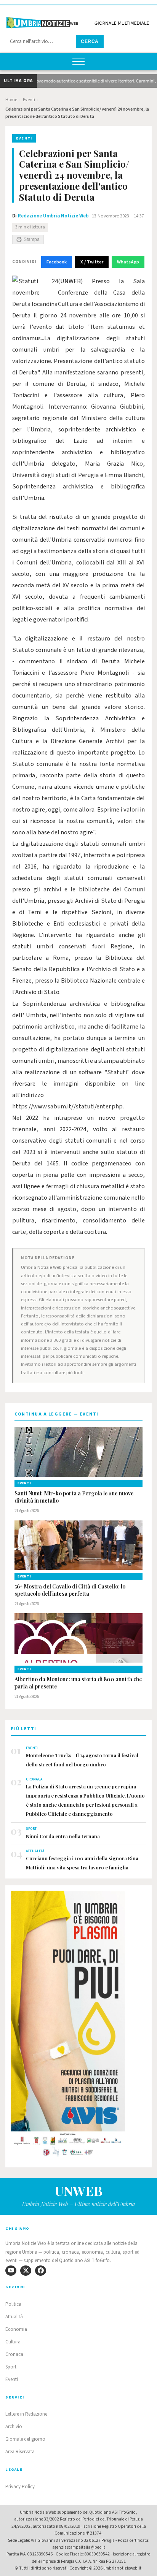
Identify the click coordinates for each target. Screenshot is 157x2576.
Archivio (14, 2427)
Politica (13, 2304)
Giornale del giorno (25, 2439)
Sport (11, 2367)
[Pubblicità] (78, 2026)
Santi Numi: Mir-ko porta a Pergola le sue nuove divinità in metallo (74, 1497)
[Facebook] (41, 2271)
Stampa (32, 239)
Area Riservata (20, 2452)
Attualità (14, 2317)
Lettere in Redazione (26, 2414)
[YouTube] (11, 2271)
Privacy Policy (20, 2487)
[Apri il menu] (78, 62)
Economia (16, 2329)
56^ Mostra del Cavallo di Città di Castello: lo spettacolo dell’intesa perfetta (70, 1590)
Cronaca (14, 2354)
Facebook (57, 262)
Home (11, 100)
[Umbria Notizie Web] (78, 20)
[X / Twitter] (26, 2271)
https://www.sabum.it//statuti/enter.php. (68, 1106)
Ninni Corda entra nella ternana (63, 1836)
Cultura (13, 2342)
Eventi (29, 100)
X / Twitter (92, 262)
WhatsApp (128, 262)
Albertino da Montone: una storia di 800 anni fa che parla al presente (78, 1683)
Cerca (90, 41)
